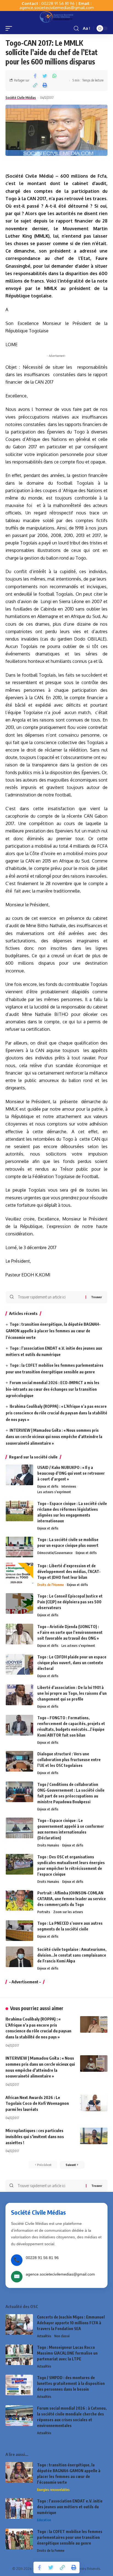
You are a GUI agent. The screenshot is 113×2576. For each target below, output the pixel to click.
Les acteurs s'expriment (54, 1492)
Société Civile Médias (21, 98)
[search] (76, 29)
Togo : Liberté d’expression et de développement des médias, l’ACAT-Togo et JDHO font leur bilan (69, 1572)
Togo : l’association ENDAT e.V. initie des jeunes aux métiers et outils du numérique (70, 2507)
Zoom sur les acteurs (68, 1912)
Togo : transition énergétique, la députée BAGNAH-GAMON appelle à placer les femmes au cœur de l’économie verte (53, 1331)
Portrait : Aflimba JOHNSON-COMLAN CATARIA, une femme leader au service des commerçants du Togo (72, 1899)
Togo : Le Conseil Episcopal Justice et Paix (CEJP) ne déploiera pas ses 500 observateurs (70, 1602)
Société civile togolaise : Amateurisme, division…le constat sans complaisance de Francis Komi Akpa (72, 1955)
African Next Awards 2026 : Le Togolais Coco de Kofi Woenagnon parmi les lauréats (37, 2103)
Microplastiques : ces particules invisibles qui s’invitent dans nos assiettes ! (35, 2136)
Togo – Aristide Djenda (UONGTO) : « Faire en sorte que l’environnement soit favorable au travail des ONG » (70, 1632)
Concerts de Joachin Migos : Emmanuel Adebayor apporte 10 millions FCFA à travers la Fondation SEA (71, 2323)
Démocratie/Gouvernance (55, 1553)
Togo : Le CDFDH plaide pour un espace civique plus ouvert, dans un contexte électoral (72, 1663)
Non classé (62, 2336)
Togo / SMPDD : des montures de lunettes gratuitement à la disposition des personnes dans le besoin (71, 2383)
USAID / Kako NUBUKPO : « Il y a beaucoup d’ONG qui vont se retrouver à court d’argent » (71, 1473)
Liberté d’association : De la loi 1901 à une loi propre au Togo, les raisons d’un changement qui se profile (72, 1693)
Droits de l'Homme (51, 1585)
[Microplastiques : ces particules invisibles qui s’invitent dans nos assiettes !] (94, 2136)
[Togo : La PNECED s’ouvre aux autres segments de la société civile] (19, 1931)
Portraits (44, 1912)
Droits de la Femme (51, 2551)
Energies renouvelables (53, 2490)
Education (44, 2520)
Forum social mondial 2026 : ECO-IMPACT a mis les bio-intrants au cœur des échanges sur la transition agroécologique (53, 1389)
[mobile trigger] (10, 28)
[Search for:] (50, 1297)
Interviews (69, 1486)
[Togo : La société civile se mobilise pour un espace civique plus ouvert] (19, 1547)
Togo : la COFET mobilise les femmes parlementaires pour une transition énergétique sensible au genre (70, 2537)
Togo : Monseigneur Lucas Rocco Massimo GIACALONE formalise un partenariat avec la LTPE (67, 2353)
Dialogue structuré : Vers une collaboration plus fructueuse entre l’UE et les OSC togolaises (69, 1760)
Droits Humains (48, 1845)
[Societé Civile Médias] (56, 17)
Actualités (44, 2336)
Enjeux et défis (48, 1486)
